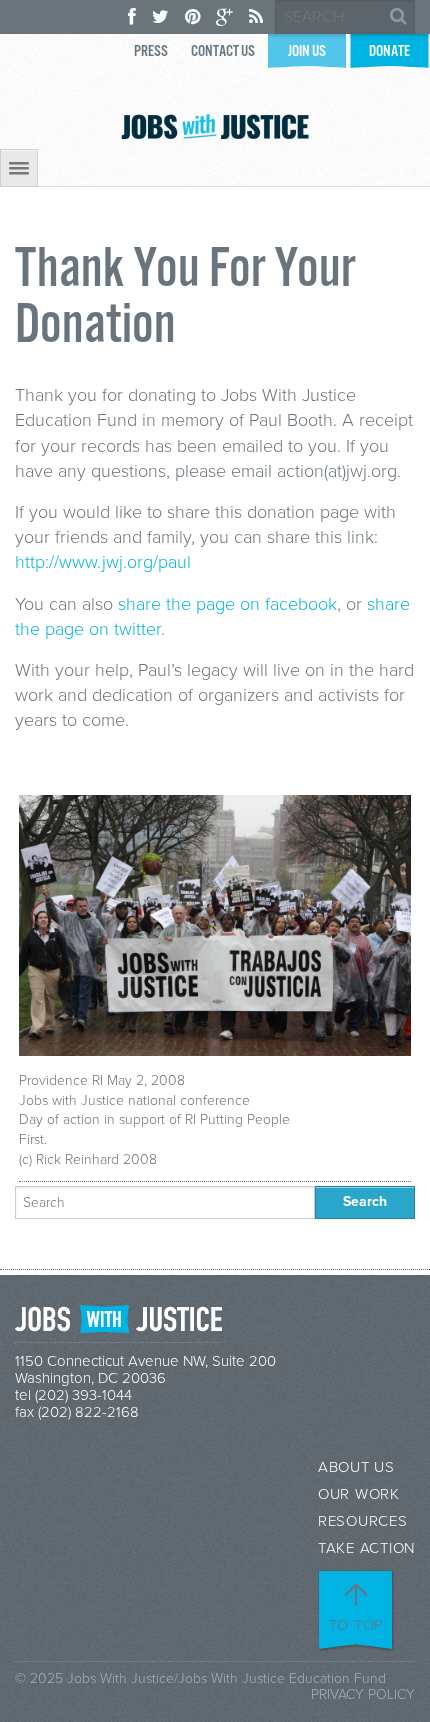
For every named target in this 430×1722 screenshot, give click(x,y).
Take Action (366, 1548)
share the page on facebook (227, 604)
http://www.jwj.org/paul (103, 562)
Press (151, 51)
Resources (363, 1521)
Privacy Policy (363, 1694)
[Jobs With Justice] (215, 126)
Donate (389, 51)
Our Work (359, 1494)
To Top (357, 1625)
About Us (356, 1467)
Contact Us (223, 51)
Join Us (307, 51)
